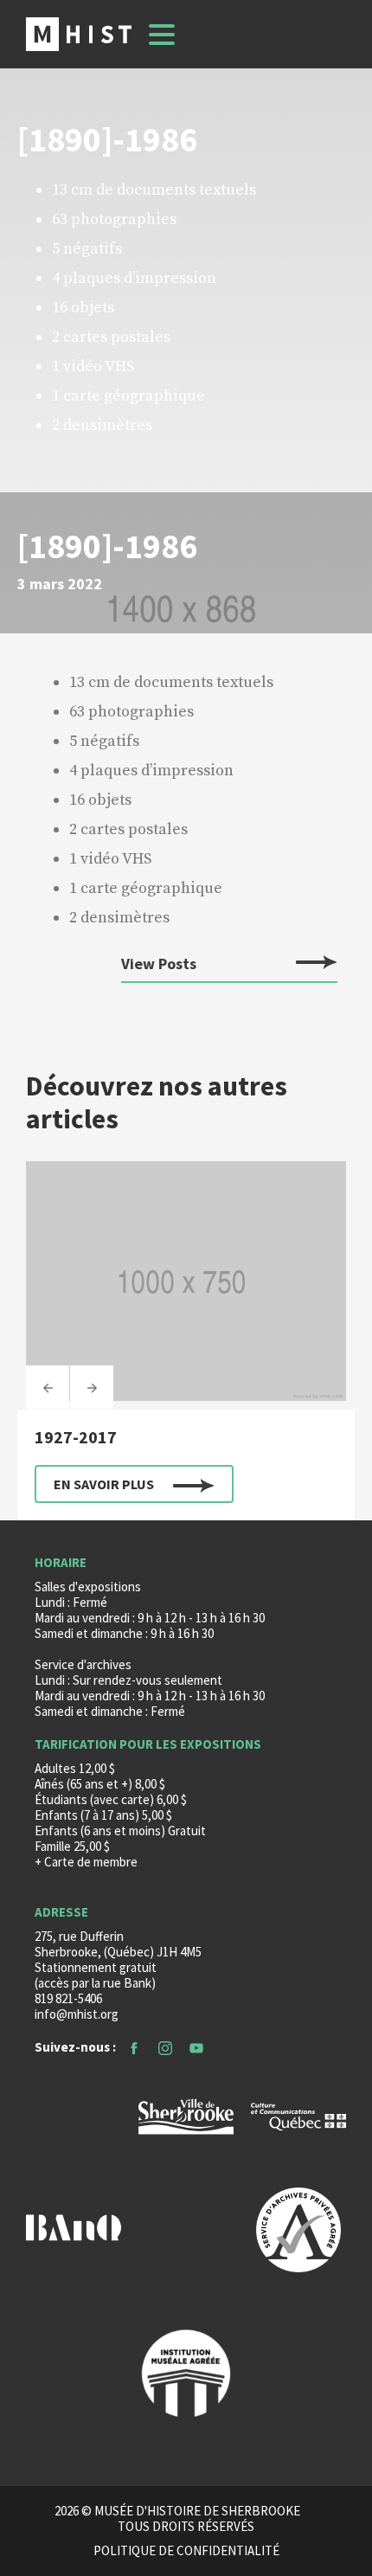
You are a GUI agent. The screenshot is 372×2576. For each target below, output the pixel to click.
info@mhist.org (77, 2014)
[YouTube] (196, 2047)
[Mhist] (79, 34)
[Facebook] (134, 2047)
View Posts (159, 964)
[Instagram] (165, 2047)
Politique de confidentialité (186, 2551)
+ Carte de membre (86, 1862)
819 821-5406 (68, 1998)
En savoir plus (104, 1484)
